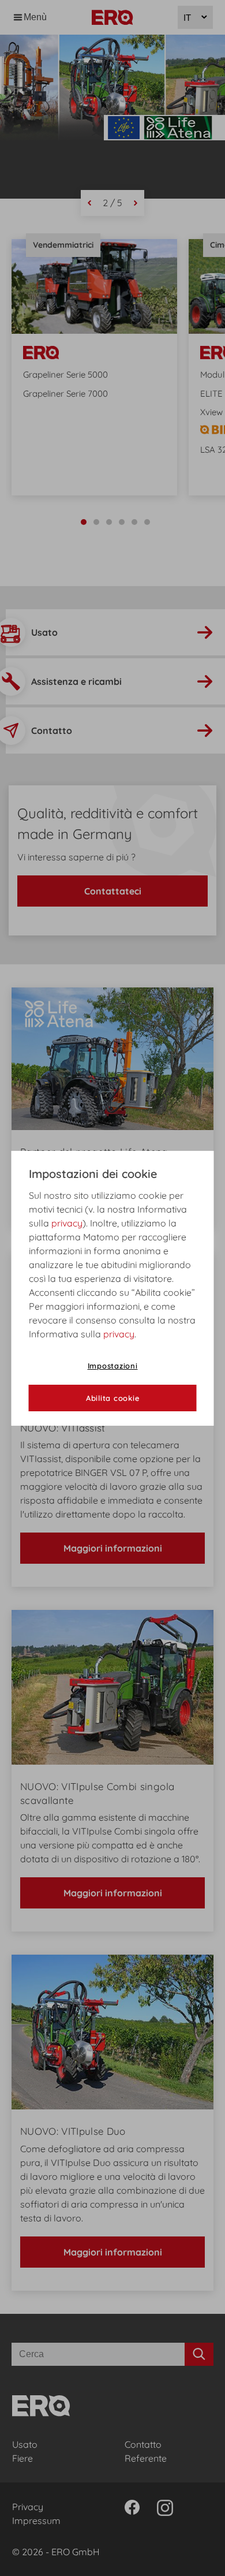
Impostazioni (113, 1366)
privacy (67, 1223)
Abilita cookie (113, 1398)
